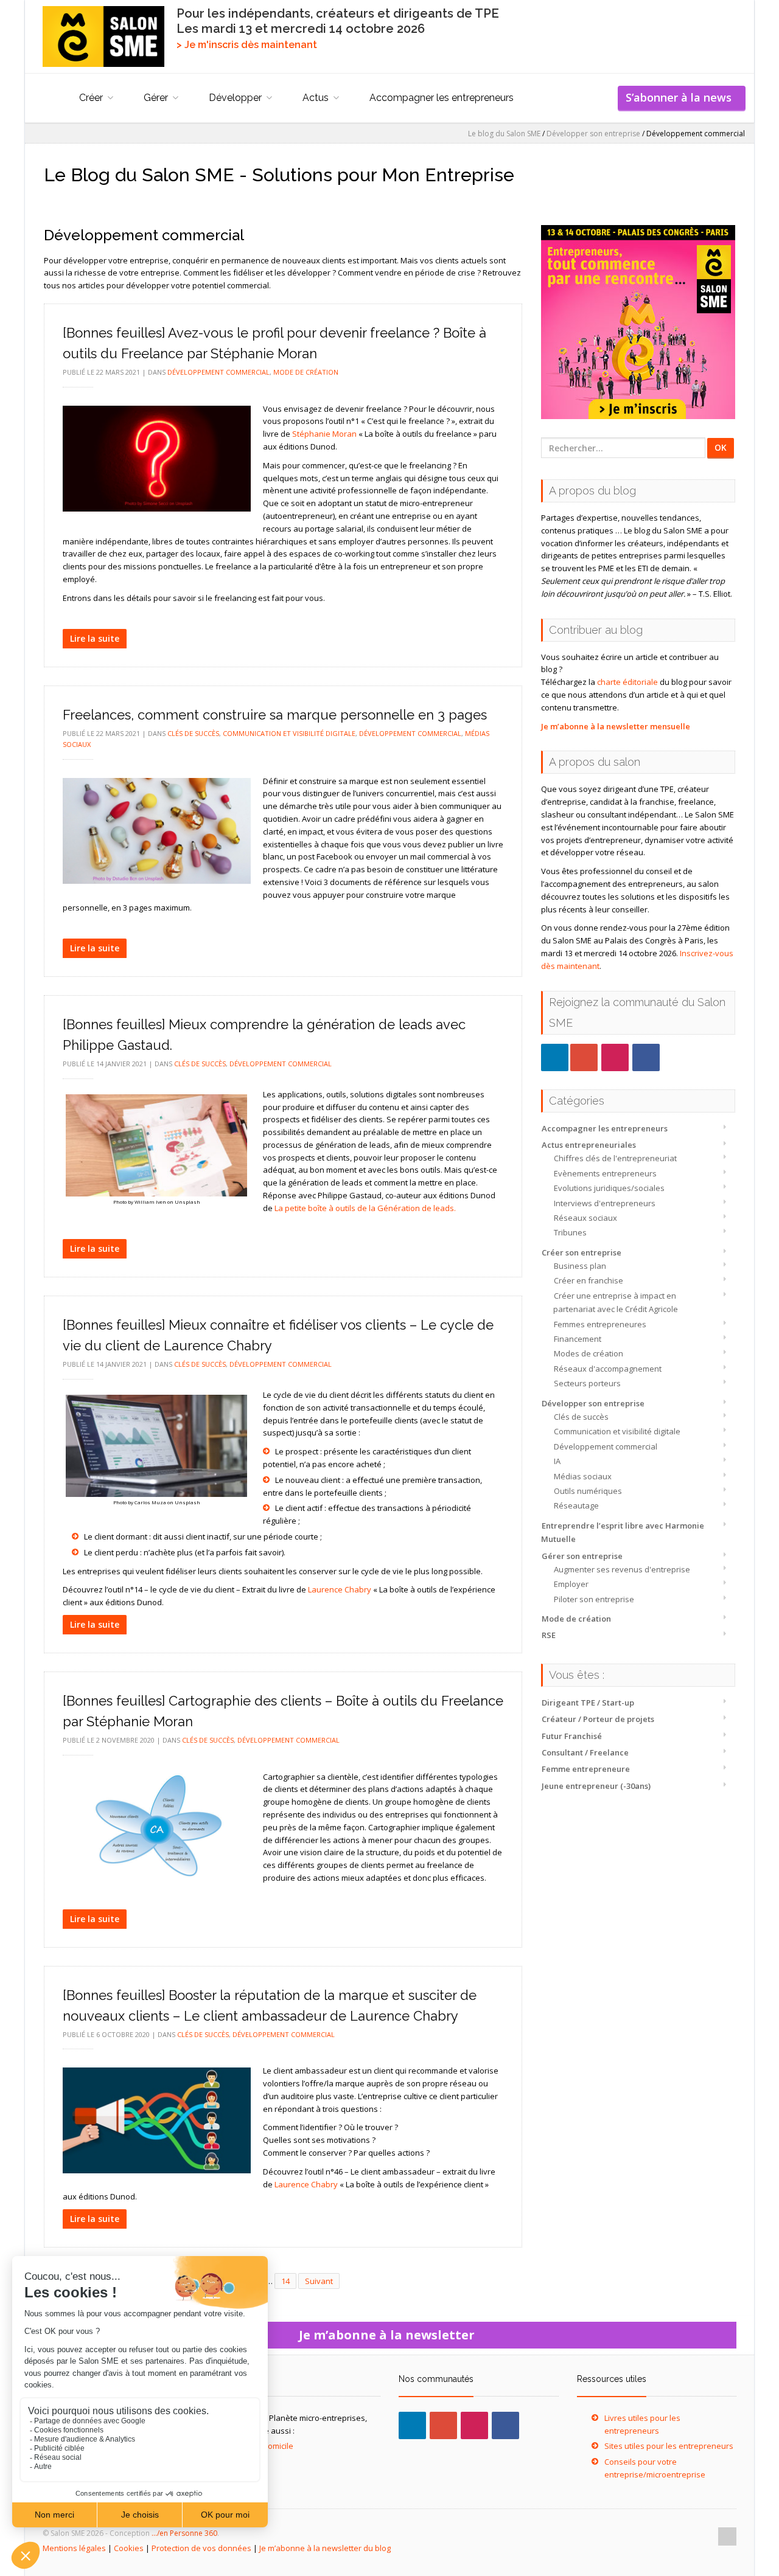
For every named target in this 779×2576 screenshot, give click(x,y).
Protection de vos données (201, 2548)
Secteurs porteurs (587, 1383)
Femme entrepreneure (586, 1769)
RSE (549, 1635)
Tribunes (570, 1232)
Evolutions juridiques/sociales (609, 1188)
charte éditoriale (627, 682)
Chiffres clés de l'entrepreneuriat (615, 1158)
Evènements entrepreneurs (605, 1173)
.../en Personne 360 (184, 2533)
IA (557, 1461)
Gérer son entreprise (582, 1556)
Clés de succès (581, 1417)
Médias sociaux (583, 1476)
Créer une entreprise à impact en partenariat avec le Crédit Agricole (616, 1302)
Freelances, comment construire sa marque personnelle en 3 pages (275, 715)
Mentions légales (74, 2548)
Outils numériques (588, 1491)
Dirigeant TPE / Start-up (588, 1703)
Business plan (580, 1266)
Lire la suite (95, 638)
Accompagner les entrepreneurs (442, 98)
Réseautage (576, 1505)
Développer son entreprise (593, 1403)
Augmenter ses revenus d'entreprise (622, 1569)
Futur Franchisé (572, 1736)
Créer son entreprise (582, 1252)
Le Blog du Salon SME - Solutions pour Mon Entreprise (279, 175)
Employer (571, 1584)
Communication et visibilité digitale (617, 1431)
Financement (578, 1339)
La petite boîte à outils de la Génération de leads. (365, 1208)
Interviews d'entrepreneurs (605, 1203)
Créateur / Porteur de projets (598, 1719)
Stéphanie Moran (324, 434)
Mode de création (576, 1619)
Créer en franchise (589, 1280)
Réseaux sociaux (585, 1218)
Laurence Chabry (340, 1589)
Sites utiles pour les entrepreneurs (669, 2446)
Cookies (129, 2548)
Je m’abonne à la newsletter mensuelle (616, 726)
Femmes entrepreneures (600, 1324)
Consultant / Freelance (585, 1752)
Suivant (319, 2281)
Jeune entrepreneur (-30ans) (596, 1786)
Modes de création (589, 1353)
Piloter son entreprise (594, 1599)
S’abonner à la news (682, 97)
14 (285, 2281)
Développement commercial (606, 1446)
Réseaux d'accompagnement (608, 1369)
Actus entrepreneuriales (589, 1145)
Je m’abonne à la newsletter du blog (325, 2548)
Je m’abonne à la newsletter (390, 2335)
